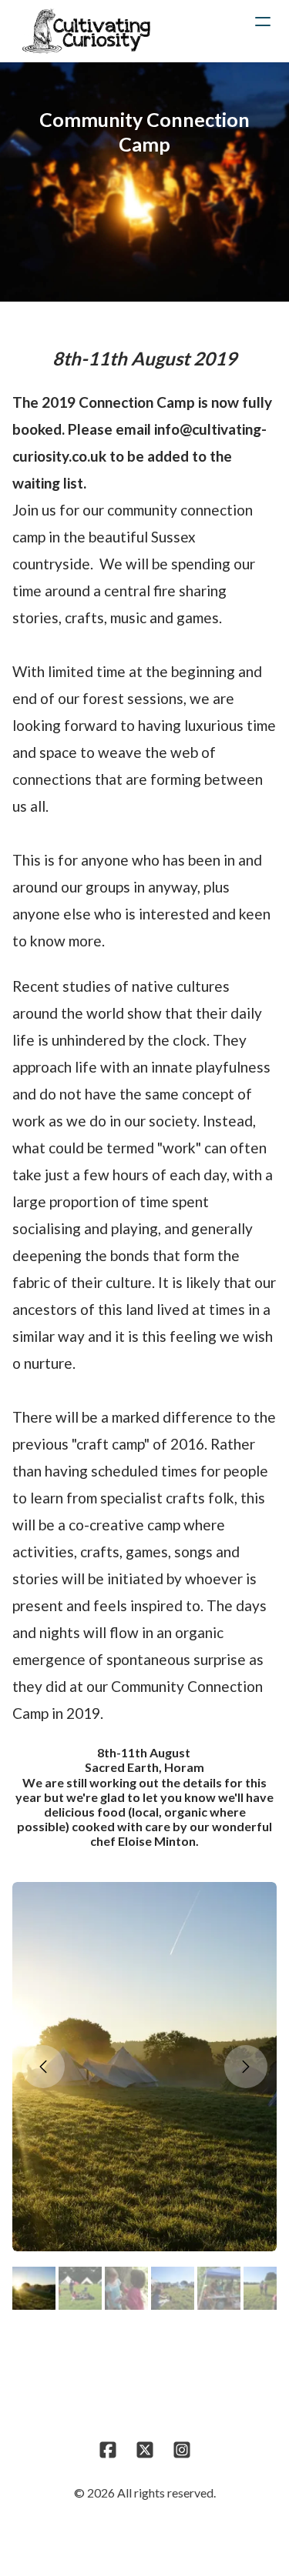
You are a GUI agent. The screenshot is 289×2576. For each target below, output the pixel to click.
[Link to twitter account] (145, 2450)
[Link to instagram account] (182, 2450)
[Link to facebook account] (108, 2450)
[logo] (86, 31)
